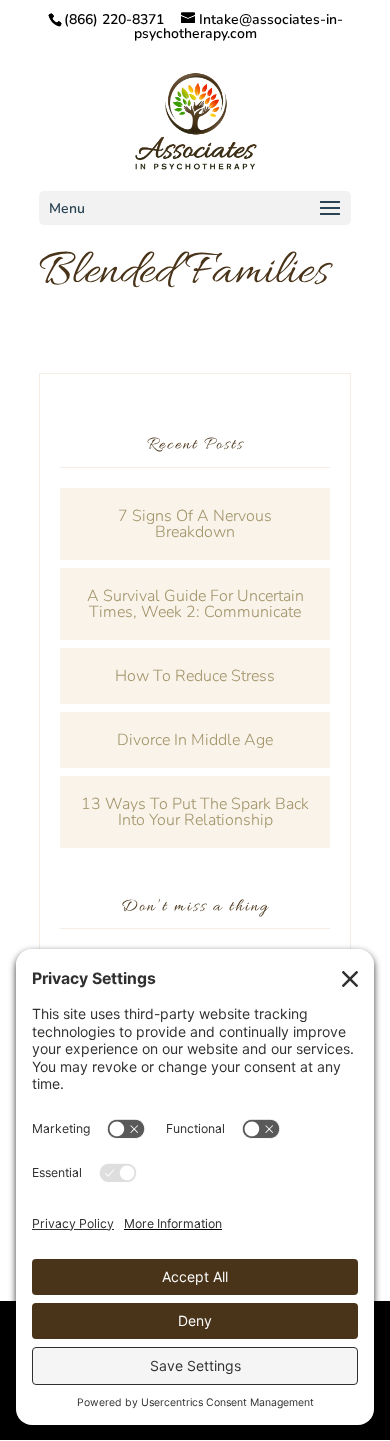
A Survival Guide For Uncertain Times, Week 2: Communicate (195, 604)
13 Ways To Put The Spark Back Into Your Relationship (195, 812)
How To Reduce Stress (195, 676)
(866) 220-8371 (114, 19)
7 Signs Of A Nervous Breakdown (195, 524)
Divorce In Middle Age (195, 740)
